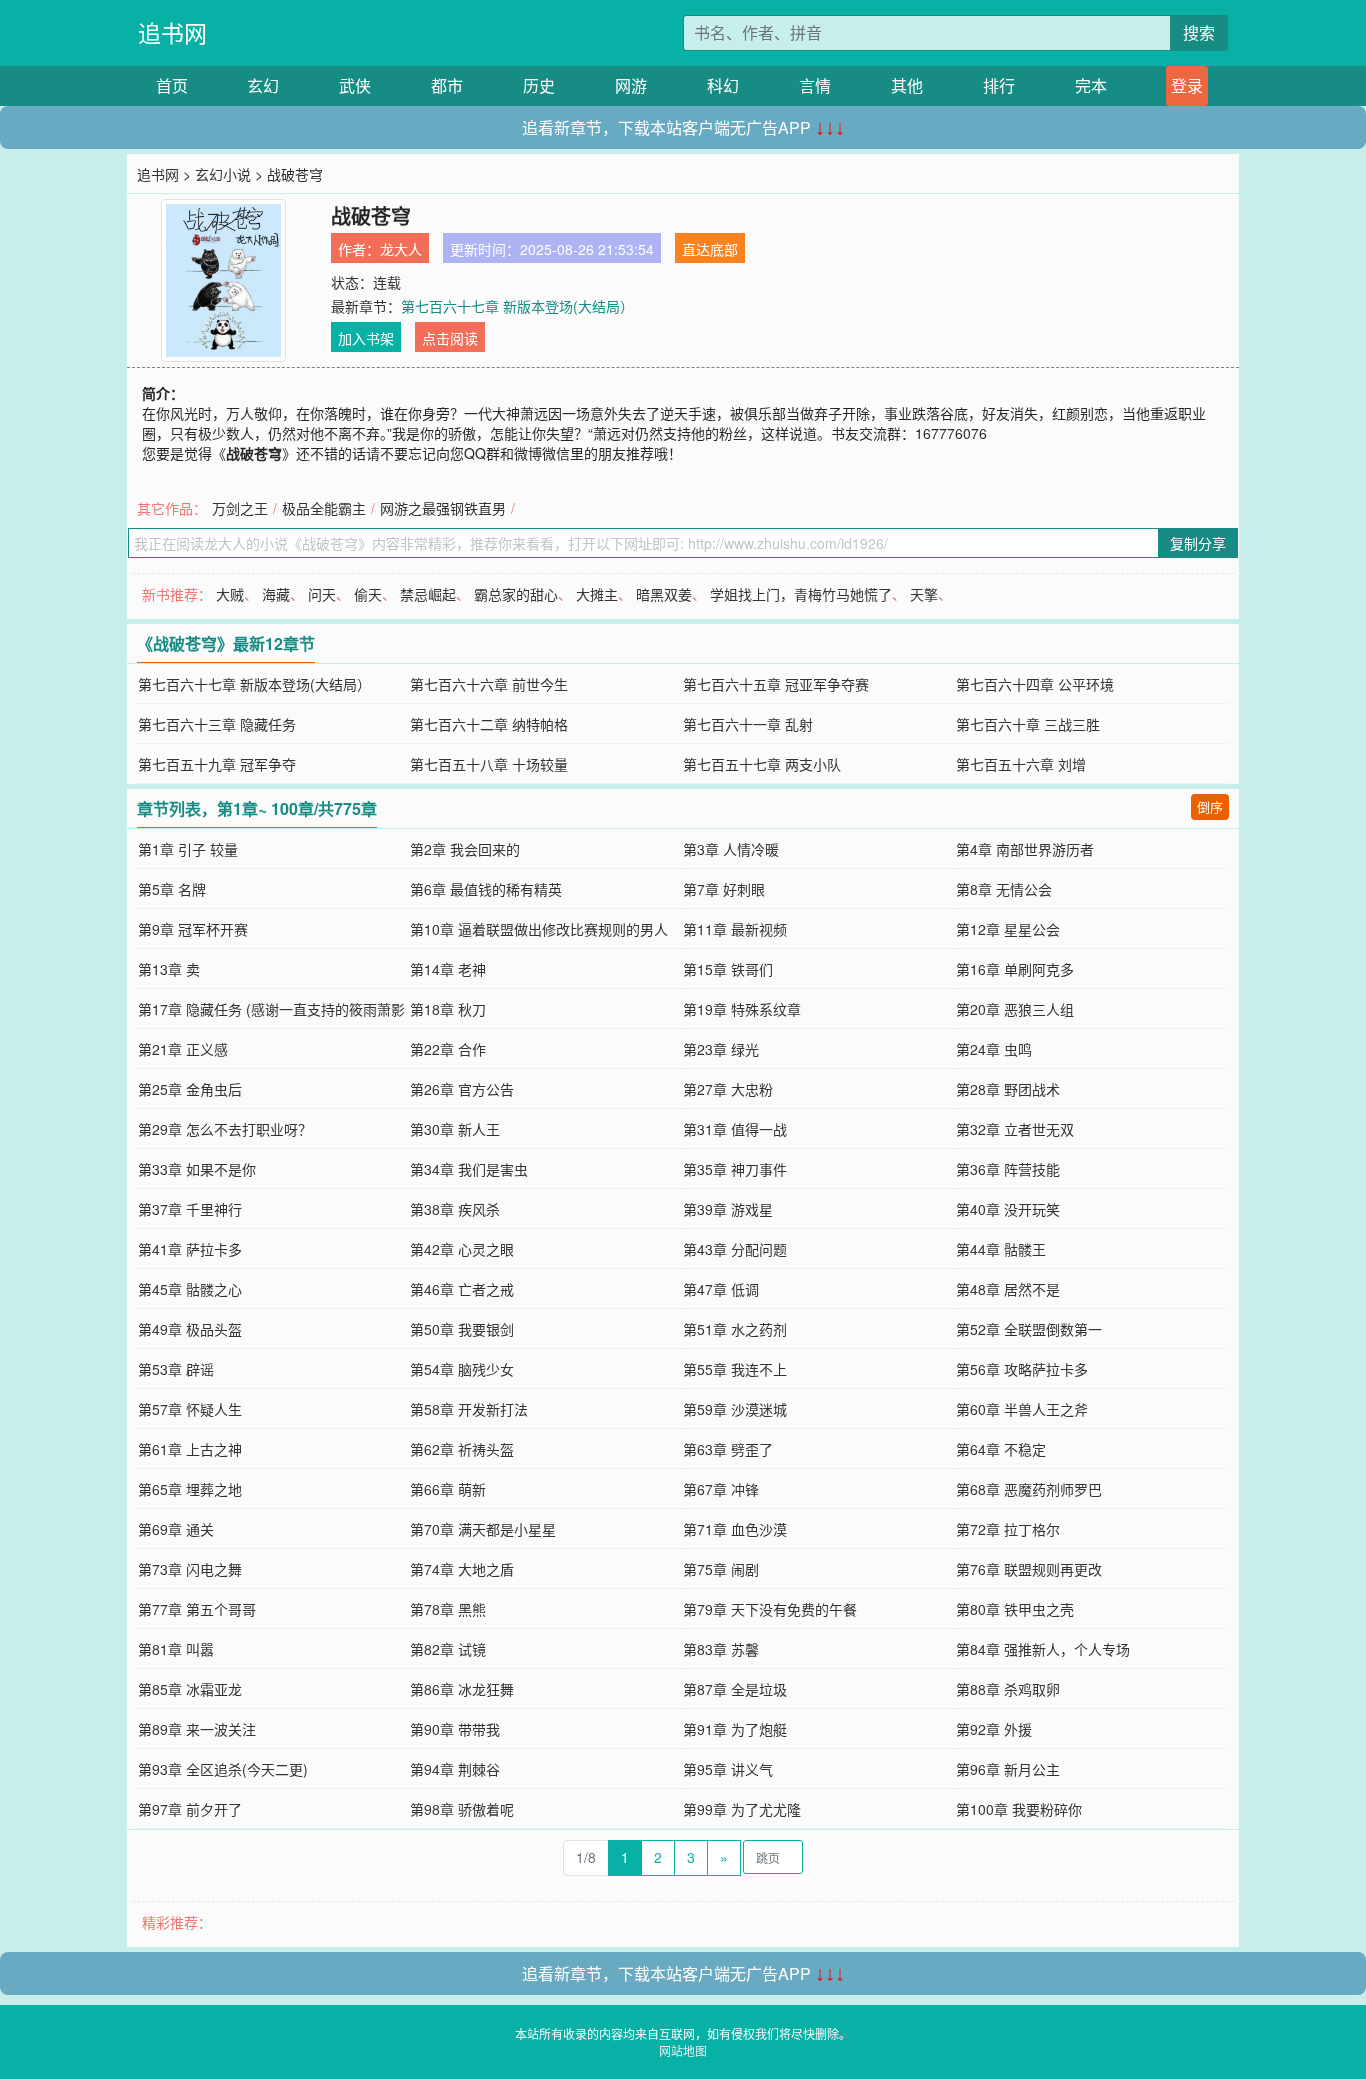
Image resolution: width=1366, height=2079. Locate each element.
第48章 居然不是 (1008, 1289)
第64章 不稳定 (1001, 1449)
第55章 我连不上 (735, 1369)
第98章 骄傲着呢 (462, 1809)
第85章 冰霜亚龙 (190, 1689)
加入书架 (366, 338)
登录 (1187, 85)
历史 (539, 85)
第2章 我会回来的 (465, 849)
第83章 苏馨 (721, 1649)
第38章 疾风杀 (455, 1209)
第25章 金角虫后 (190, 1089)
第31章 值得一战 (735, 1129)
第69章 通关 (176, 1529)
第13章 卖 (169, 969)
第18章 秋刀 (448, 1009)
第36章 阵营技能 (1008, 1169)
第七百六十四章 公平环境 (1035, 684)
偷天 (368, 594)
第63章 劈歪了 (728, 1449)
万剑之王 (240, 508)
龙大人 (401, 249)
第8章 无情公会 (1004, 889)
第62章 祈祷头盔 (462, 1449)
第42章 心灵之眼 (462, 1249)
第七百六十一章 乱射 (748, 724)
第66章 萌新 (448, 1489)
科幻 (723, 85)
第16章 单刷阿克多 (1015, 969)
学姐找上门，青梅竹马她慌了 (801, 594)
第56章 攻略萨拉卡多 (1022, 1369)
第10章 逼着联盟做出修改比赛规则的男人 (539, 929)
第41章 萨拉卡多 (190, 1249)
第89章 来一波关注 (197, 1729)
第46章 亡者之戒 (462, 1289)
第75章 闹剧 (721, 1569)
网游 (631, 85)
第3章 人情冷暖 (731, 849)
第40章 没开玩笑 (1008, 1209)
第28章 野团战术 (1008, 1089)
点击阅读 (450, 338)
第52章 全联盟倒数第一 (1029, 1329)
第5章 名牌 (172, 889)
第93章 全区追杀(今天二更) (223, 1769)
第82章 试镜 (448, 1649)
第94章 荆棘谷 (455, 1769)
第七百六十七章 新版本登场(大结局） (517, 306)
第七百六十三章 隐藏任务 (217, 724)
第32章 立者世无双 (1015, 1129)
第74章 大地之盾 (462, 1569)
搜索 (1199, 32)
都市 (447, 85)
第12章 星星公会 (1008, 929)
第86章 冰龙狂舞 (462, 1689)
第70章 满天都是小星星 (483, 1529)
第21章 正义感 (183, 1049)
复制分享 (1198, 543)
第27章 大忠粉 (728, 1089)
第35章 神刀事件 (735, 1169)
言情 (815, 85)
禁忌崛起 (428, 594)
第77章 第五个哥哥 (197, 1609)
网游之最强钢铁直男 (443, 508)
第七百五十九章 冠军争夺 (217, 764)
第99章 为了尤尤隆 (742, 1809)
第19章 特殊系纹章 (742, 1009)
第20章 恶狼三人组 (1015, 1009)
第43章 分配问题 (735, 1249)
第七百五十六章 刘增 (1021, 764)
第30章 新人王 (455, 1129)
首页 (172, 85)
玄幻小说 (223, 174)
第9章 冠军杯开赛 (193, 929)
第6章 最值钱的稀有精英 (486, 889)
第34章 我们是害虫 (469, 1169)
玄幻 (263, 85)
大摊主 (597, 594)
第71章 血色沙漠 (735, 1529)
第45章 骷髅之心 (190, 1289)
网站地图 (683, 2050)
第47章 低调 (721, 1289)
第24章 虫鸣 (994, 1049)
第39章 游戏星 (728, 1209)
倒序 (1210, 806)
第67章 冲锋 (721, 1489)
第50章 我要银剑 (462, 1329)
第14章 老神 (448, 969)
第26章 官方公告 (462, 1089)
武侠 (355, 85)
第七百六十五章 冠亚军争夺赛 (776, 684)
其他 (907, 85)
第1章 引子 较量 (188, 849)
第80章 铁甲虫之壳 (1015, 1609)
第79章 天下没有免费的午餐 (770, 1609)
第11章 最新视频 (735, 929)
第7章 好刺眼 (724, 889)
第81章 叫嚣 (176, 1649)
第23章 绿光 (721, 1049)
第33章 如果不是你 (197, 1169)
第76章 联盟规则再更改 (1029, 1569)
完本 (1091, 85)
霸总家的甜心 (516, 594)
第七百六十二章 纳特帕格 (489, 724)
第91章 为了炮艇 (735, 1729)
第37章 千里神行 (190, 1209)
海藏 (276, 594)
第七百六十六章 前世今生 (489, 684)
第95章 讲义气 (728, 1769)
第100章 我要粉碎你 (1019, 1809)
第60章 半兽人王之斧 (1022, 1409)
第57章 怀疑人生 (190, 1409)
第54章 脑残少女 (462, 1369)
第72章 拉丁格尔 (1008, 1529)
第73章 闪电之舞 (190, 1569)
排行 (999, 85)
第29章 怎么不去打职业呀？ (225, 1129)
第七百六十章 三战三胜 (1028, 724)
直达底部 (710, 249)
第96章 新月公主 (1008, 1769)
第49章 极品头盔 (190, 1329)
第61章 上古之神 (190, 1449)
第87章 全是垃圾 (735, 1689)
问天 (322, 594)
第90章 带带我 (455, 1729)
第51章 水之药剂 (735, 1329)
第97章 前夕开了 (190, 1809)
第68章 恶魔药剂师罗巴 (1029, 1489)
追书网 (172, 32)
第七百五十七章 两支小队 (762, 764)
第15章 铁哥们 (728, 969)
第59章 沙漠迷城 (735, 1409)
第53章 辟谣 (176, 1369)
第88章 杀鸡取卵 (1008, 1689)
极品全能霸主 (324, 508)
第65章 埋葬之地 (190, 1489)
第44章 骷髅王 (1001, 1249)
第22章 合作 (448, 1049)
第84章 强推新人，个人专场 (1043, 1649)
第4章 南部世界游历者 (1025, 849)
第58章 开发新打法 (469, 1409)
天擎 (924, 594)
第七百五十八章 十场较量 (489, 764)
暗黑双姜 (664, 594)
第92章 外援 (994, 1729)
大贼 (230, 594)
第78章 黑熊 (448, 1609)
